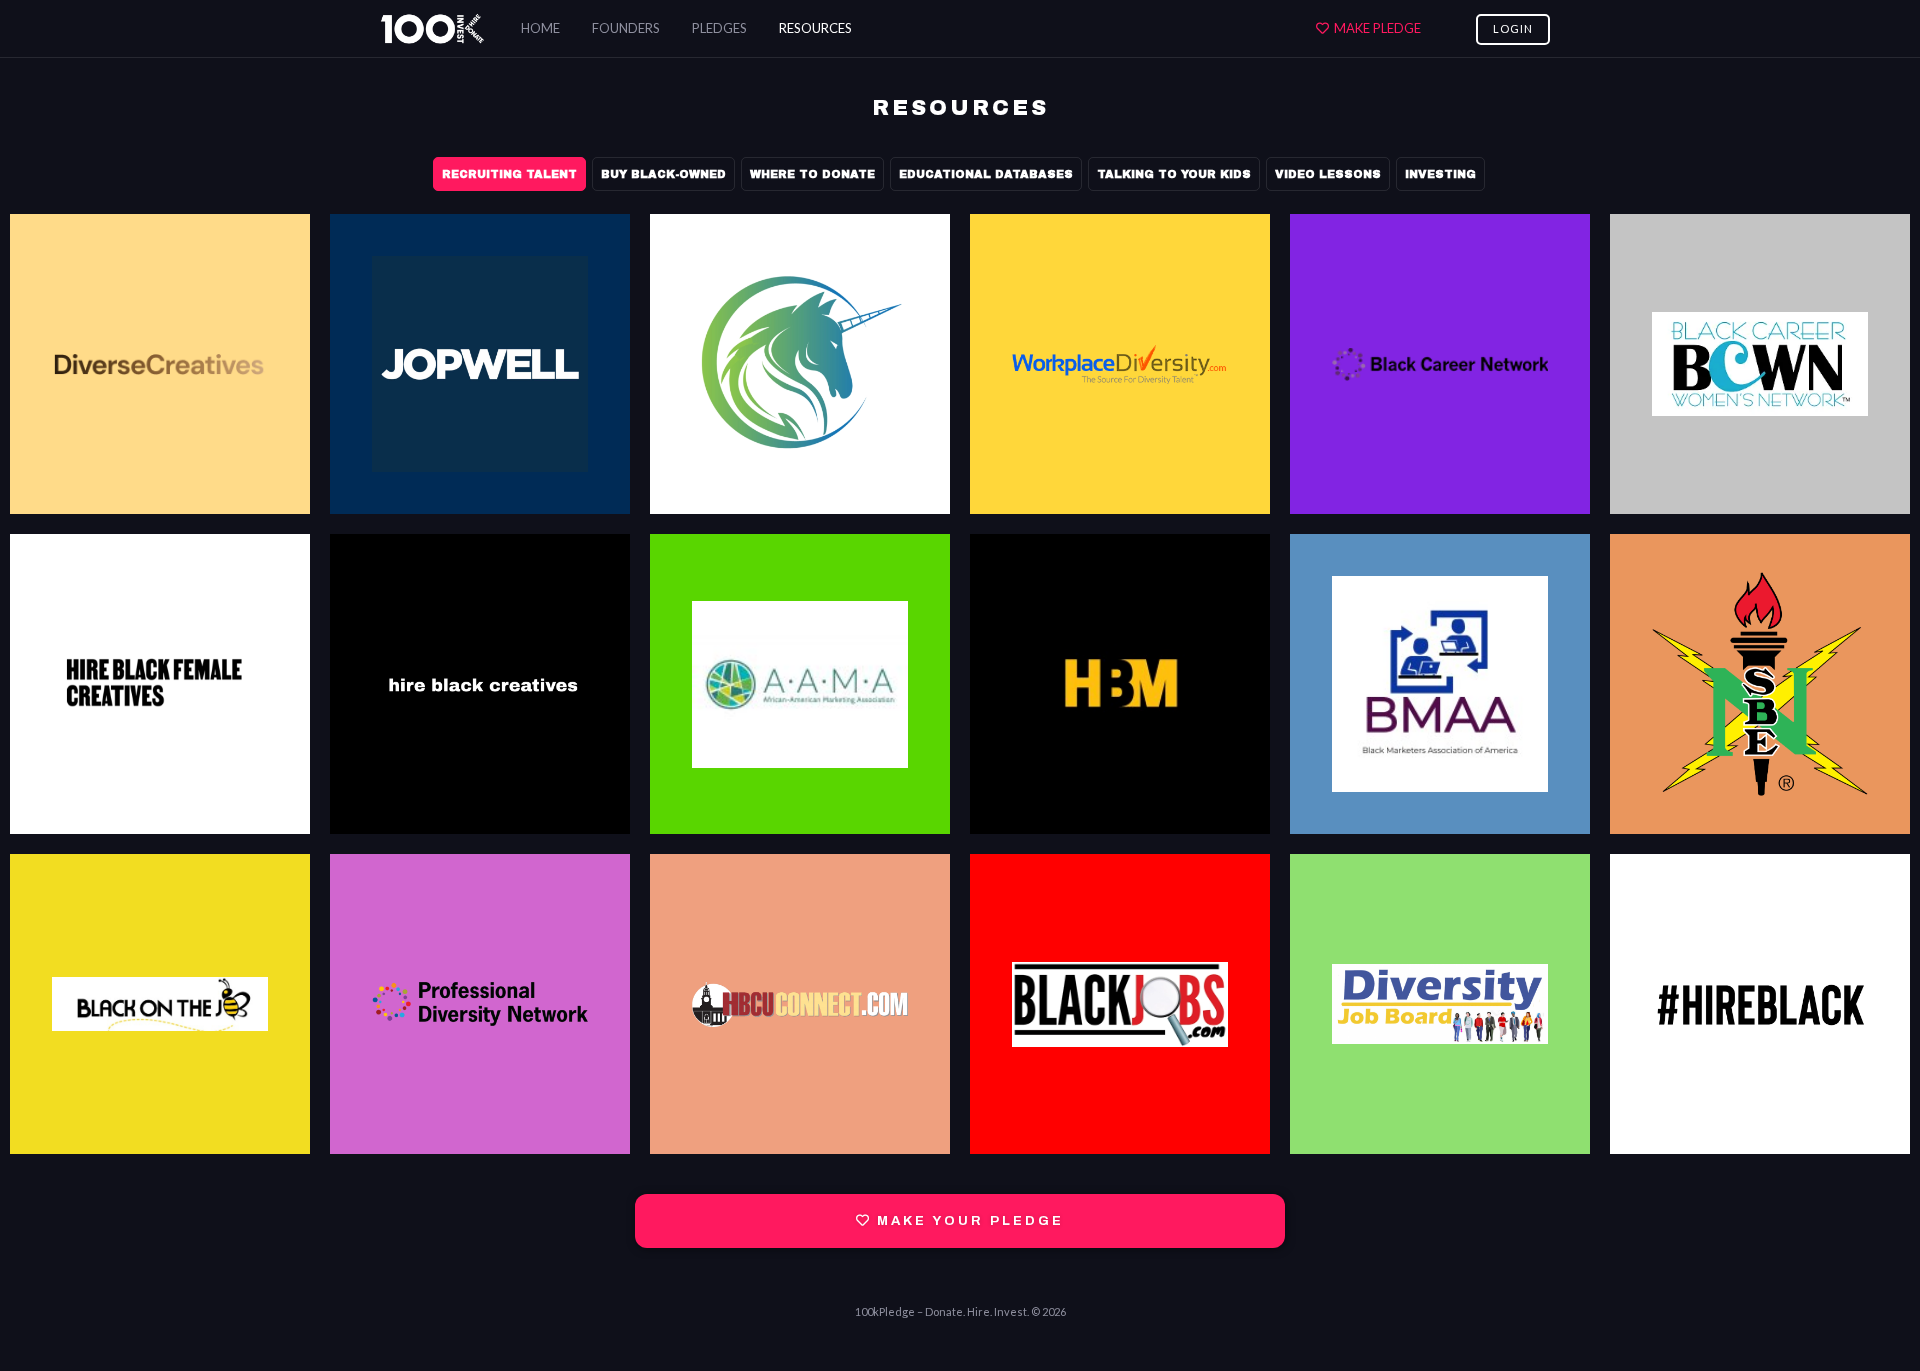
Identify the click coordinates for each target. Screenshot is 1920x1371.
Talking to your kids (1174, 174)
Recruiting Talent (509, 174)
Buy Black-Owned (663, 174)
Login (1513, 28)
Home (540, 28)
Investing (1440, 174)
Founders (626, 28)
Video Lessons (1328, 174)
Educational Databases (986, 174)
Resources (815, 28)
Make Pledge (1377, 28)
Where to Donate (812, 174)
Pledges (719, 28)
